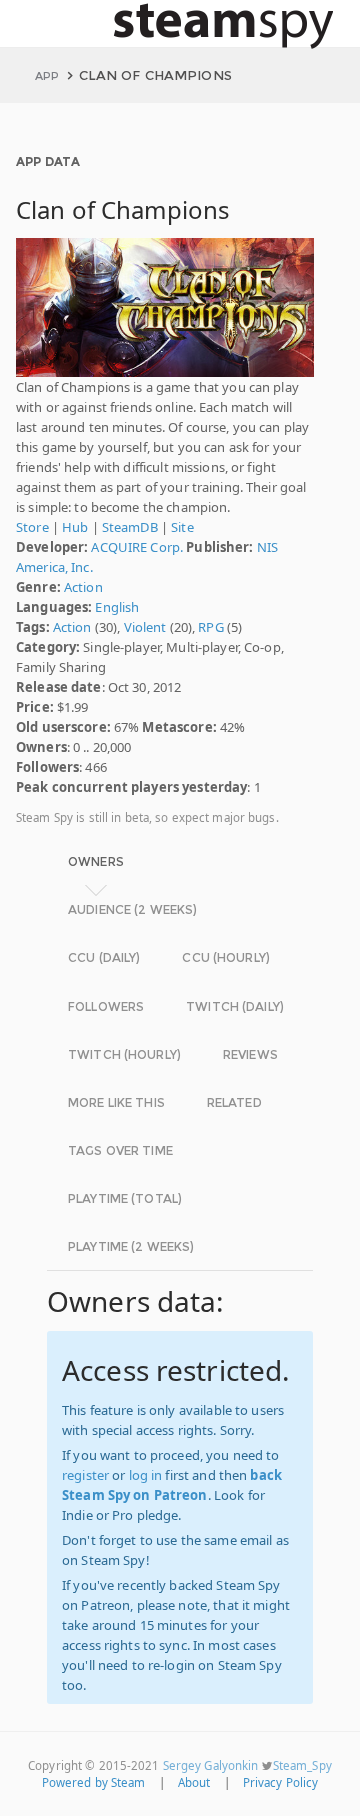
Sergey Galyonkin (211, 1765)
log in (146, 1475)
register (85, 1475)
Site (182, 527)
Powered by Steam (94, 1782)
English (117, 607)
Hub (75, 527)
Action (83, 587)
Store (32, 527)
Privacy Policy (281, 1782)
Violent (145, 627)
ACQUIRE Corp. (137, 547)
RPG (210, 627)
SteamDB (130, 527)
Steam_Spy (302, 1765)
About (194, 1782)
